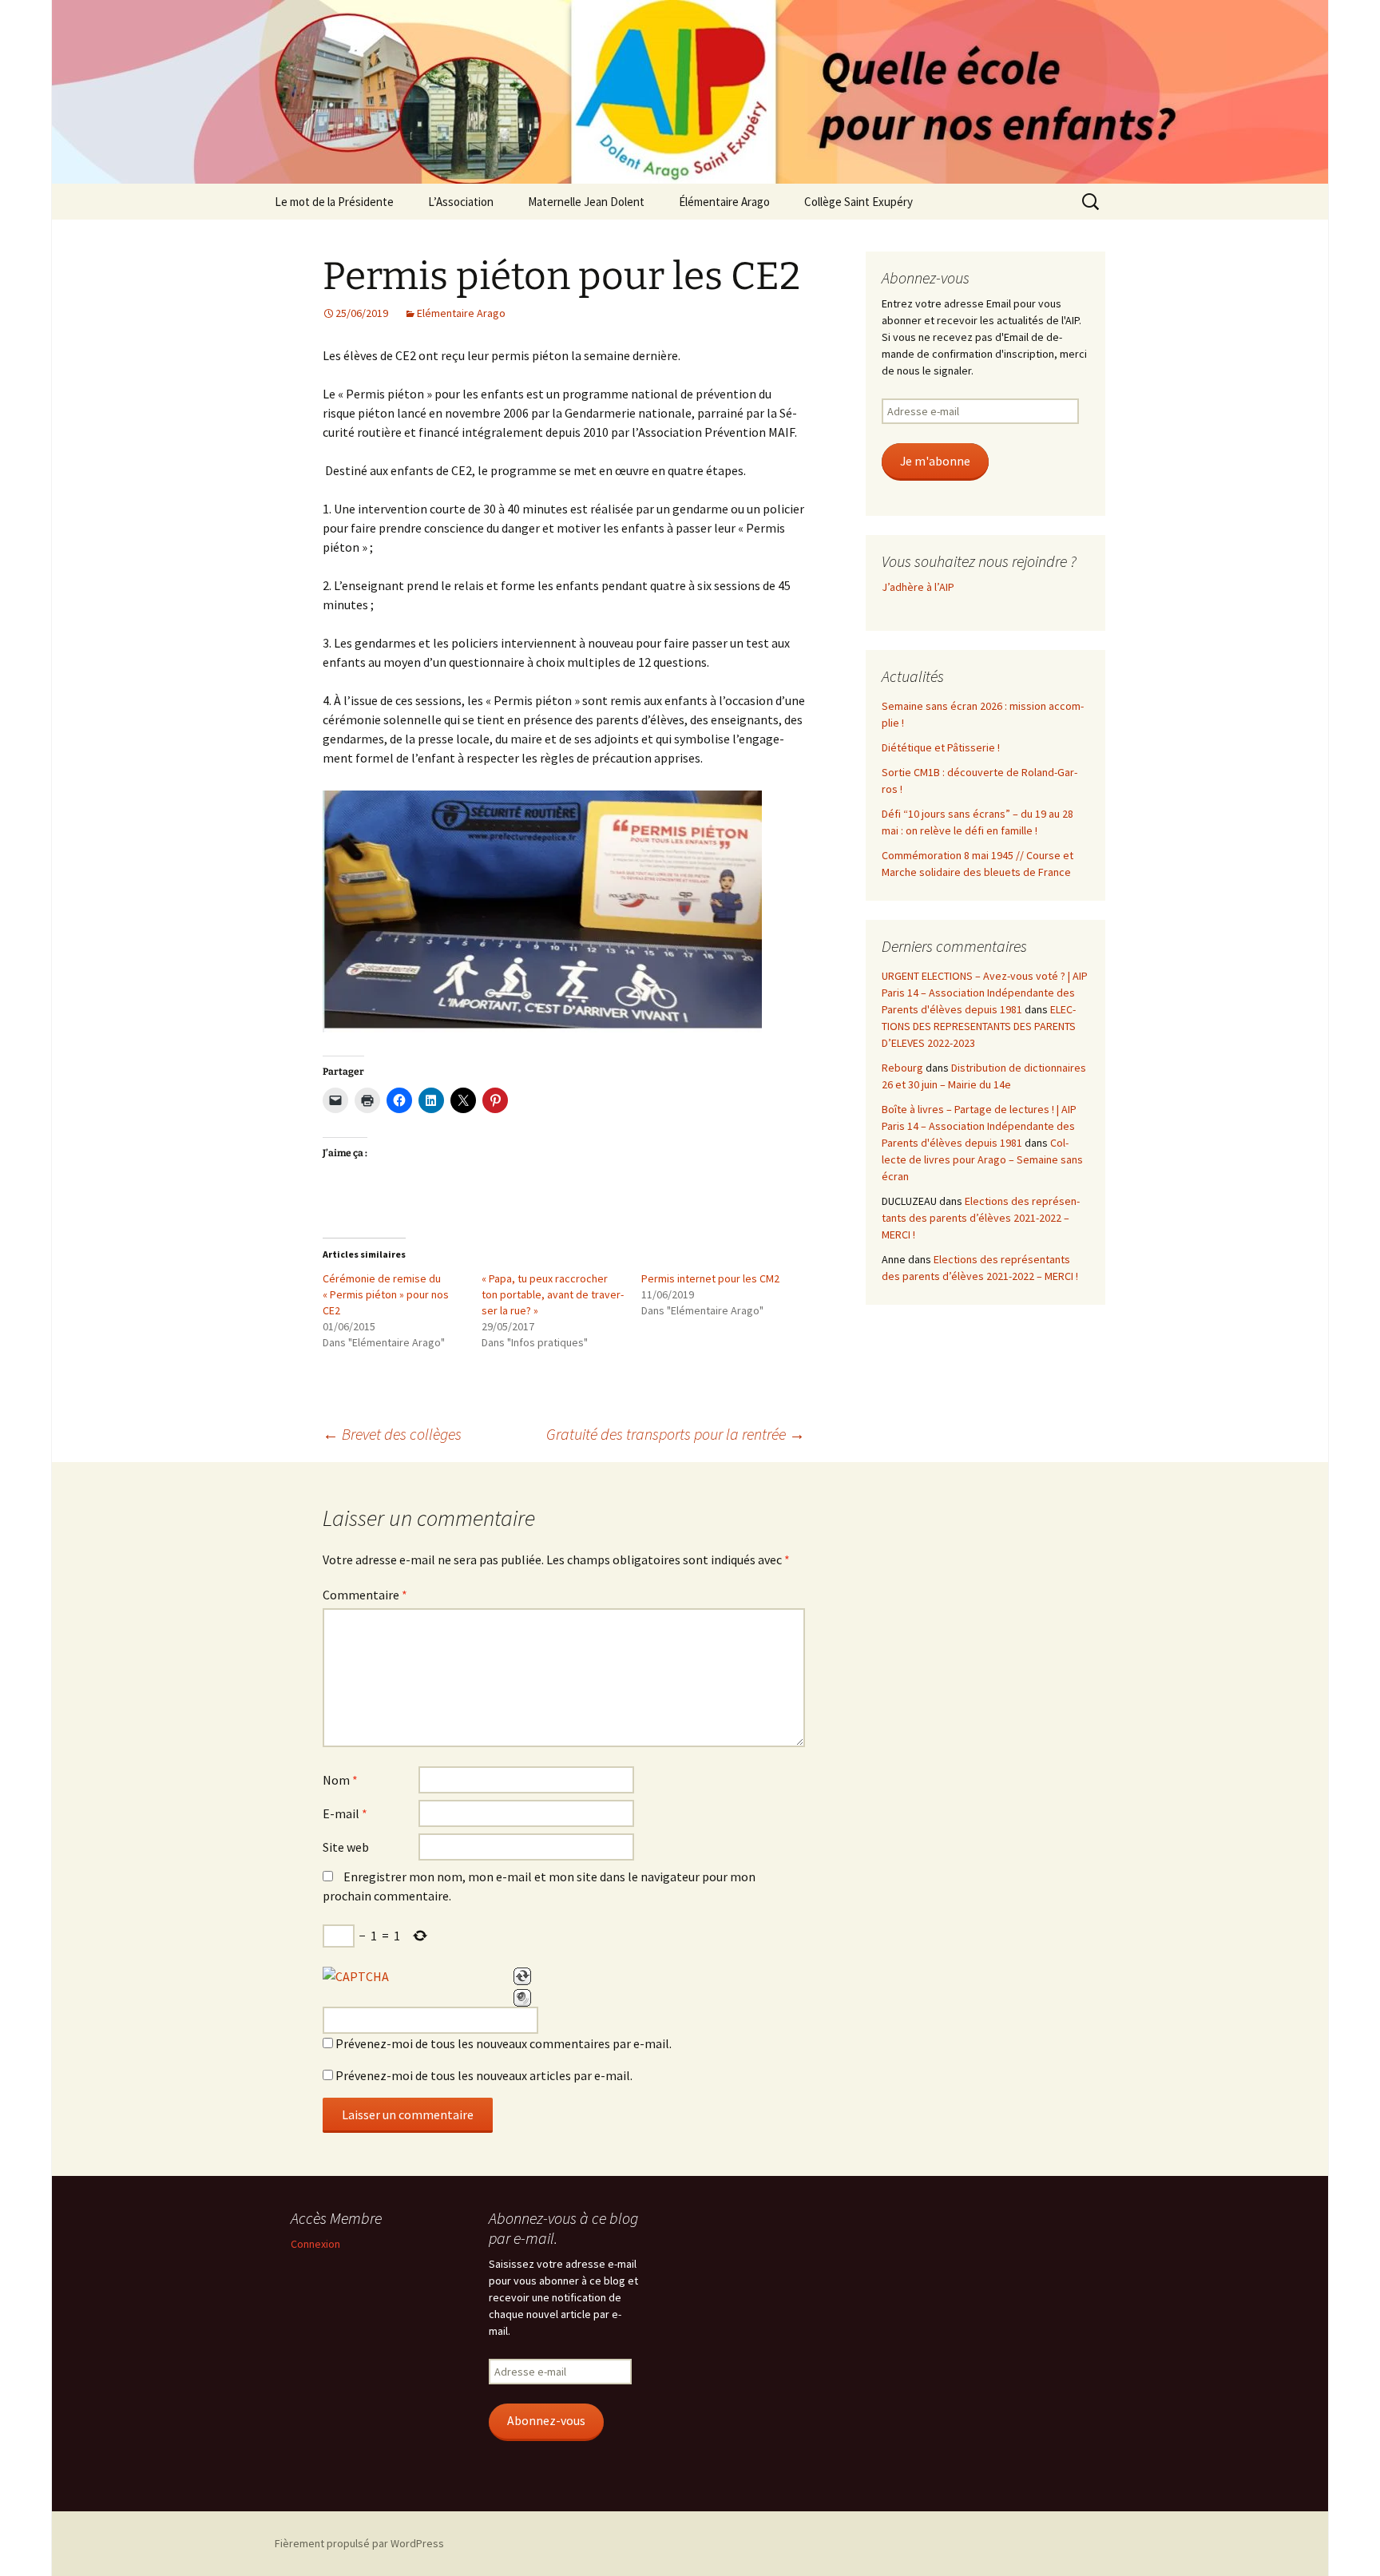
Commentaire (365, 1595)
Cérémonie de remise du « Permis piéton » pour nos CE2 (386, 1294)
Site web (346, 1847)
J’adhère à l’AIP (918, 587)
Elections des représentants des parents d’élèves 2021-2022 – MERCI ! (981, 1218)
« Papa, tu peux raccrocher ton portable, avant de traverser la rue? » (553, 1294)
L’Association (461, 202)
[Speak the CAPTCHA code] (522, 1998)
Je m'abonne (935, 461)
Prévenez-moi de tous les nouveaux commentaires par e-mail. (504, 2043)
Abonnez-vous (546, 2421)
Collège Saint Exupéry (859, 202)
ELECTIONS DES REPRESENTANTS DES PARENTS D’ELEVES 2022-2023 (979, 1026)
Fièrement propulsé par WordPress (359, 2543)
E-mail (345, 1813)
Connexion (315, 2244)
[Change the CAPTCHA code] (522, 1976)
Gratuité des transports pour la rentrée (676, 1434)
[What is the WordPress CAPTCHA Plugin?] (356, 1976)
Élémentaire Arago (724, 202)
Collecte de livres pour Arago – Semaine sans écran (982, 1159)
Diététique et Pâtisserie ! (941, 747)
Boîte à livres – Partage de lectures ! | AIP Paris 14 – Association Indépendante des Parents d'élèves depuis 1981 (979, 1126)
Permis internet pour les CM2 (710, 1278)
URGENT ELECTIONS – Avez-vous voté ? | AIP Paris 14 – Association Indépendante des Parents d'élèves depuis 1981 (985, 993)
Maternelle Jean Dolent (586, 202)
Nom (340, 1780)
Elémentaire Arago (461, 313)
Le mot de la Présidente (334, 202)
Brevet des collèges (392, 1434)
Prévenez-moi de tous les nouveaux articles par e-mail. (484, 2075)
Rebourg (902, 1068)
